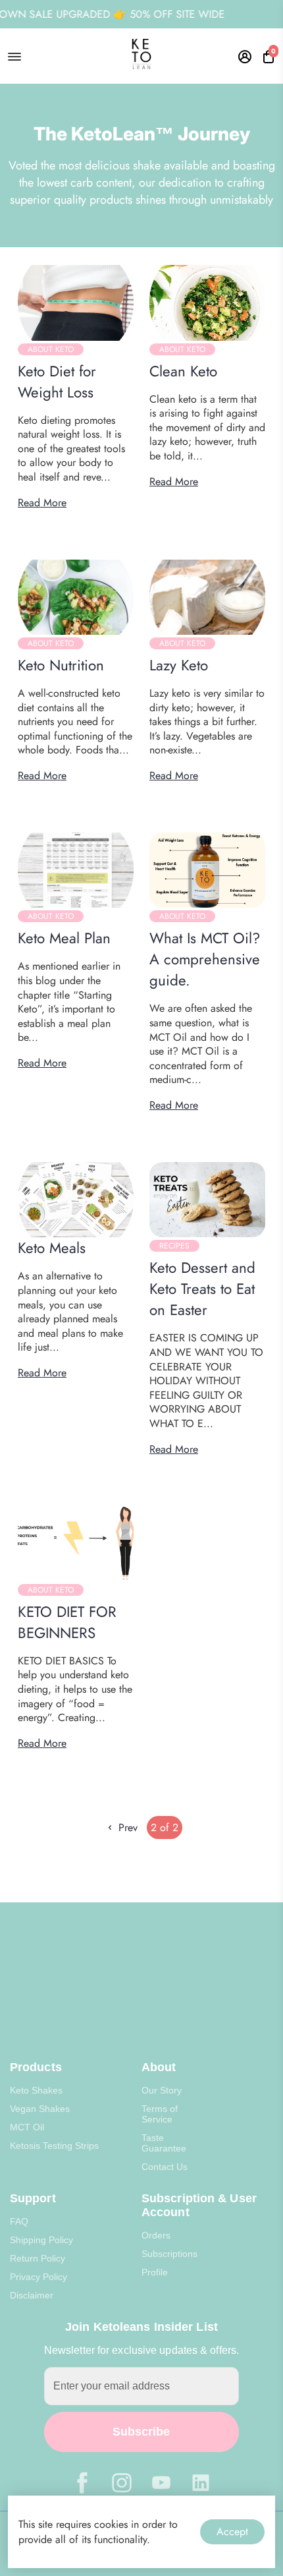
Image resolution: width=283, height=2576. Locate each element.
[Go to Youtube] (161, 2483)
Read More (42, 503)
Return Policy (38, 2258)
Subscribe (141, 2432)
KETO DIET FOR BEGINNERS (67, 1622)
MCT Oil (27, 2127)
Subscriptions (169, 2254)
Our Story (162, 2090)
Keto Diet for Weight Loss (57, 382)
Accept (232, 2532)
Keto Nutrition (61, 665)
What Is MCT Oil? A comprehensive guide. (205, 959)
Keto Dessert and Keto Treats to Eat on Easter (202, 1289)
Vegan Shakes (40, 2109)
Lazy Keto (179, 665)
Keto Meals (52, 1248)
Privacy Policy (39, 2277)
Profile (155, 2272)
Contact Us (165, 2167)
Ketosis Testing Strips (54, 2146)
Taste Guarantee (164, 2143)
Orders (156, 2235)
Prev (126, 1828)
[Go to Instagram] (122, 2483)
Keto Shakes (36, 2090)
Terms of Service (160, 2114)
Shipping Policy (41, 2240)
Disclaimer (32, 2295)
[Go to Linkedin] (201, 2483)
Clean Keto (183, 371)
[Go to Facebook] (82, 2483)
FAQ (19, 2221)
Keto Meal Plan (64, 938)
